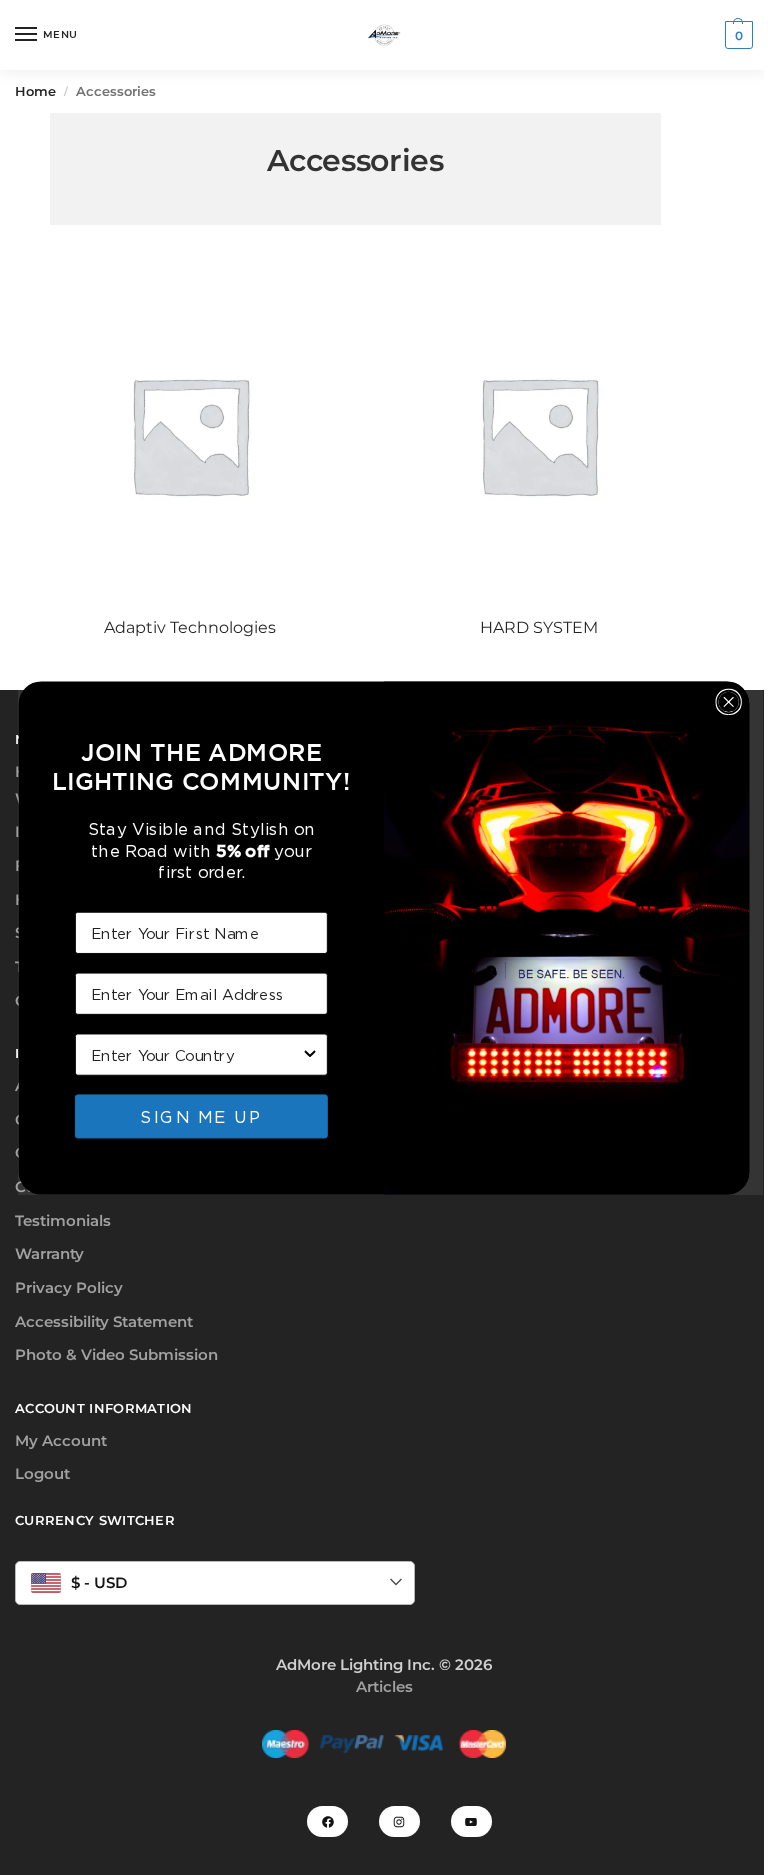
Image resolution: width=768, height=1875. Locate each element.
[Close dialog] (728, 701)
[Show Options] (310, 1054)
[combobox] (196, 1054)
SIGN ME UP (201, 1116)
